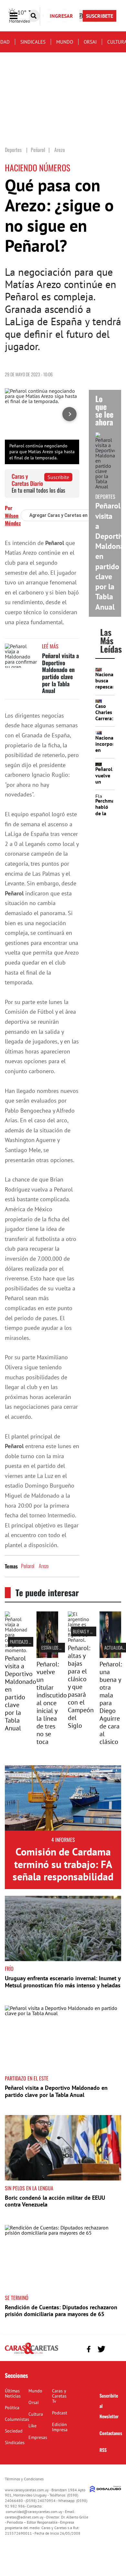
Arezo (44, 1566)
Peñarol (28, 1566)
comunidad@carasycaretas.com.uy (34, 2512)
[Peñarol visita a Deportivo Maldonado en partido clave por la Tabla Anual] (21, 656)
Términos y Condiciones (24, 2479)
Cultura (36, 2414)
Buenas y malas (87, 1631)
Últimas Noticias (13, 2393)
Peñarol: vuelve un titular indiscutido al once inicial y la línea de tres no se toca (52, 1703)
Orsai (90, 42)
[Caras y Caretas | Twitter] (101, 2349)
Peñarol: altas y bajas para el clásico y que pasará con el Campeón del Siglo (81, 1687)
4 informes (63, 1840)
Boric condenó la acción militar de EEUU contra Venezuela (55, 2201)
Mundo (65, 42)
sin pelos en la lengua (29, 2188)
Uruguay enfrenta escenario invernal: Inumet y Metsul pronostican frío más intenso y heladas (63, 1982)
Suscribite (58, 477)
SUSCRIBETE (100, 16)
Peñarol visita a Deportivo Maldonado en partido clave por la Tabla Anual (60, 673)
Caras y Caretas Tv (59, 2396)
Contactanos (111, 2433)
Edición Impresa (60, 2427)
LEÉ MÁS (50, 646)
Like (32, 2426)
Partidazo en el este (28, 1642)
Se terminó (17, 2298)
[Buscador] (34, 16)
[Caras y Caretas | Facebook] (89, 2349)
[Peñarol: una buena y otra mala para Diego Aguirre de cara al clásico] (110, 1656)
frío (9, 1969)
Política (12, 2408)
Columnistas (17, 2419)
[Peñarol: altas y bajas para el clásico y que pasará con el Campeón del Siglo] (79, 1640)
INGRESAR (61, 16)
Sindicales (33, 42)
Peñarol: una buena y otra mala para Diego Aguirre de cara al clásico (111, 1703)
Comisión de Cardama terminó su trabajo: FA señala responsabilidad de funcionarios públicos (63, 1876)
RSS (103, 2450)
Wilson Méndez (13, 519)
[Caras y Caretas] (31, 2354)
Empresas (38, 2437)
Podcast (60, 2413)
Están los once (55, 1647)
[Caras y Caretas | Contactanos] (114, 2348)
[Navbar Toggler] (18, 16)
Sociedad (14, 2431)
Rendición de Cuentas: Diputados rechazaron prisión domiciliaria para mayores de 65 (61, 2311)
